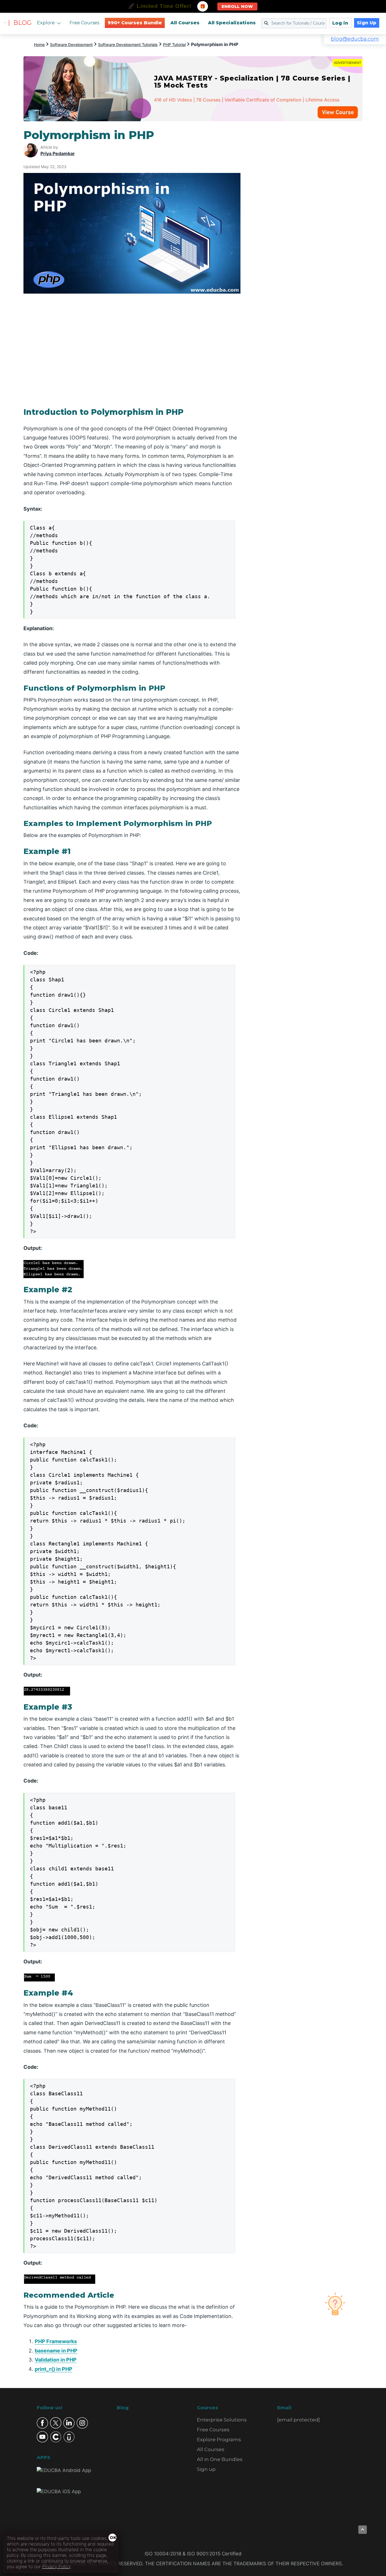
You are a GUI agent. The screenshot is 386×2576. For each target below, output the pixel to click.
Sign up (206, 2469)
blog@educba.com (355, 39)
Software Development (71, 45)
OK (113, 2538)
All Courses (185, 23)
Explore (46, 23)
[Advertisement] (308, 213)
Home (39, 45)
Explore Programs (219, 2440)
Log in (340, 23)
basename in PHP (56, 2351)
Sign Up (367, 23)
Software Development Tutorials (128, 45)
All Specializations (232, 23)
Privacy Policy (56, 2566)
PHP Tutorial (174, 45)
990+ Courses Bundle (135, 23)
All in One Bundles (220, 2459)
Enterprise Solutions (222, 2420)
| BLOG (20, 23)
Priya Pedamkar (58, 153)
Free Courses (84, 23)
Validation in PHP (56, 2360)
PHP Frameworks (56, 2341)
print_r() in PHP (54, 2369)
